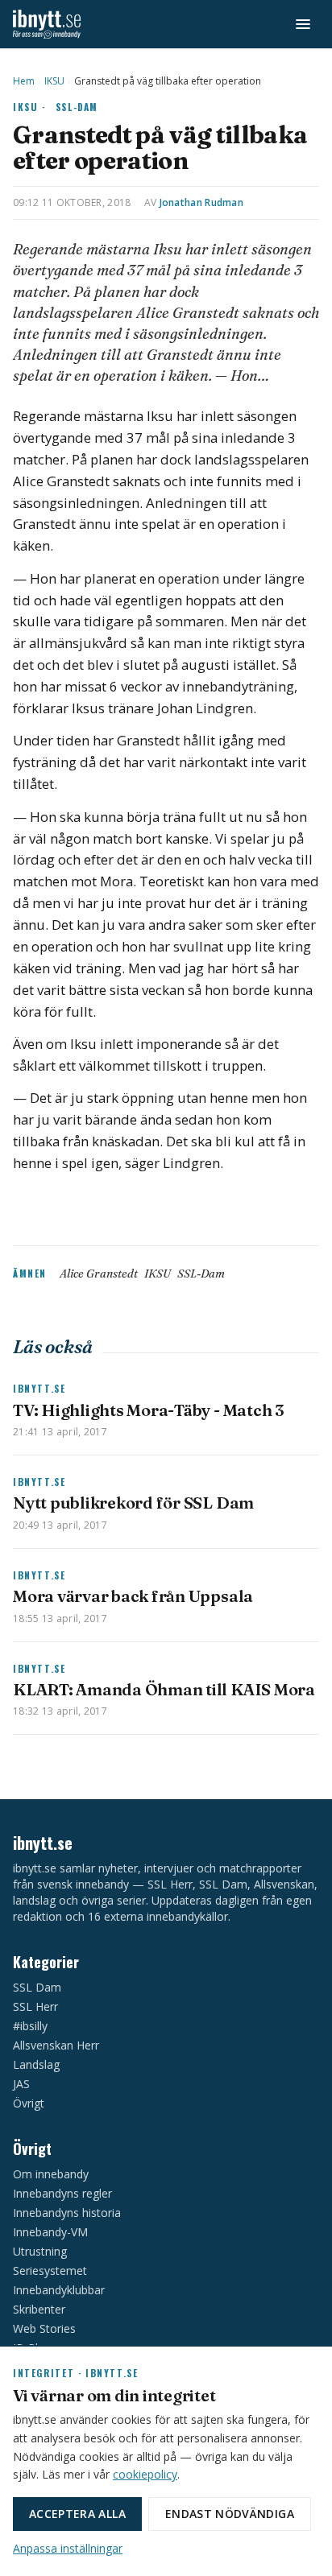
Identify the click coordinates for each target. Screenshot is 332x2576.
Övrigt (29, 2103)
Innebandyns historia (67, 2213)
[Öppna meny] (303, 24)
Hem (24, 81)
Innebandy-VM (50, 2232)
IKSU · (29, 107)
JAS (21, 2084)
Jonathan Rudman (202, 202)
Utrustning (40, 2251)
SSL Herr (35, 2006)
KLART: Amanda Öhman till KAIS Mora (164, 1689)
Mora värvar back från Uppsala (133, 1596)
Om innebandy (51, 2174)
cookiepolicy (145, 2474)
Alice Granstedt (99, 1274)
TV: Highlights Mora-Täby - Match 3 (149, 1410)
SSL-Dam (77, 107)
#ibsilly (30, 2026)
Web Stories (44, 2328)
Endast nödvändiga (230, 2514)
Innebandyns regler (62, 2193)
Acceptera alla (77, 2514)
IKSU (54, 81)
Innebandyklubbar (59, 2290)
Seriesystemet (50, 2271)
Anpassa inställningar (68, 2548)
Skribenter (39, 2309)
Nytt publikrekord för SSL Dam (133, 1503)
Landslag (36, 2064)
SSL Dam (37, 1987)
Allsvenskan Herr (56, 2045)
